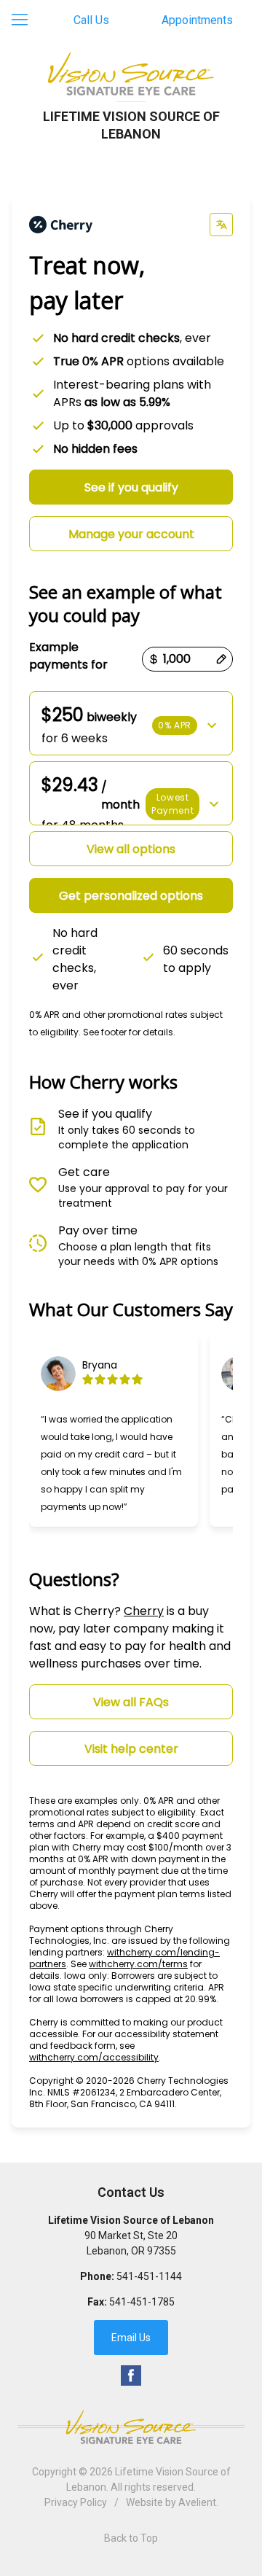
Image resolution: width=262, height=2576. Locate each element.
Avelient (197, 2502)
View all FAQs (131, 1702)
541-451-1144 (149, 2276)
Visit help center (131, 1749)
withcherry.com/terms (138, 1964)
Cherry (144, 1611)
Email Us (131, 2338)
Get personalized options (131, 896)
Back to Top (131, 2538)
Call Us (91, 20)
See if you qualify (131, 487)
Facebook (131, 2375)
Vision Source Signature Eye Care (131, 2427)
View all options (131, 849)
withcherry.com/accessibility (94, 2057)
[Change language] (221, 225)
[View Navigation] (25, 20)
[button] (131, 723)
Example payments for (68, 656)
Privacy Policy (76, 2502)
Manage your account (131, 534)
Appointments (197, 20)
